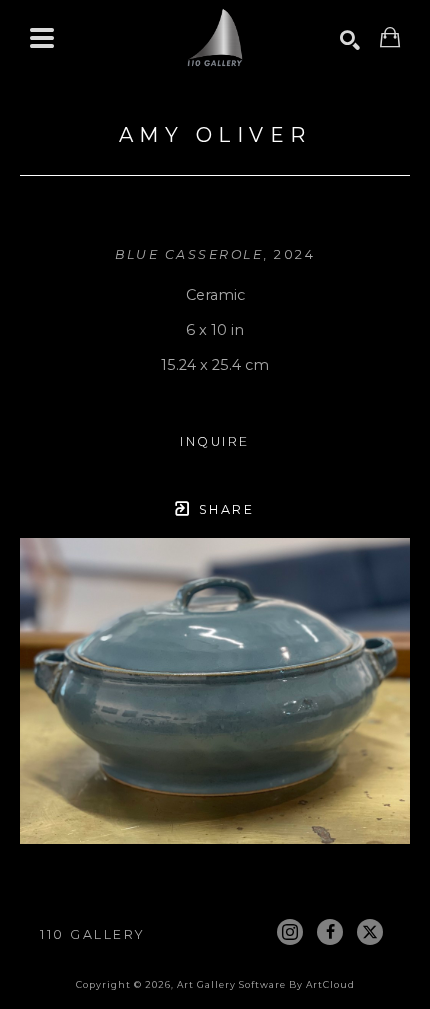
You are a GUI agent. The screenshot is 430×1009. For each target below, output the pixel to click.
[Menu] (42, 38)
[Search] (350, 40)
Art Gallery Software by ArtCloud (266, 984)
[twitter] (370, 932)
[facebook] (330, 932)
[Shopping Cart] (390, 37)
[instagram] (290, 932)
